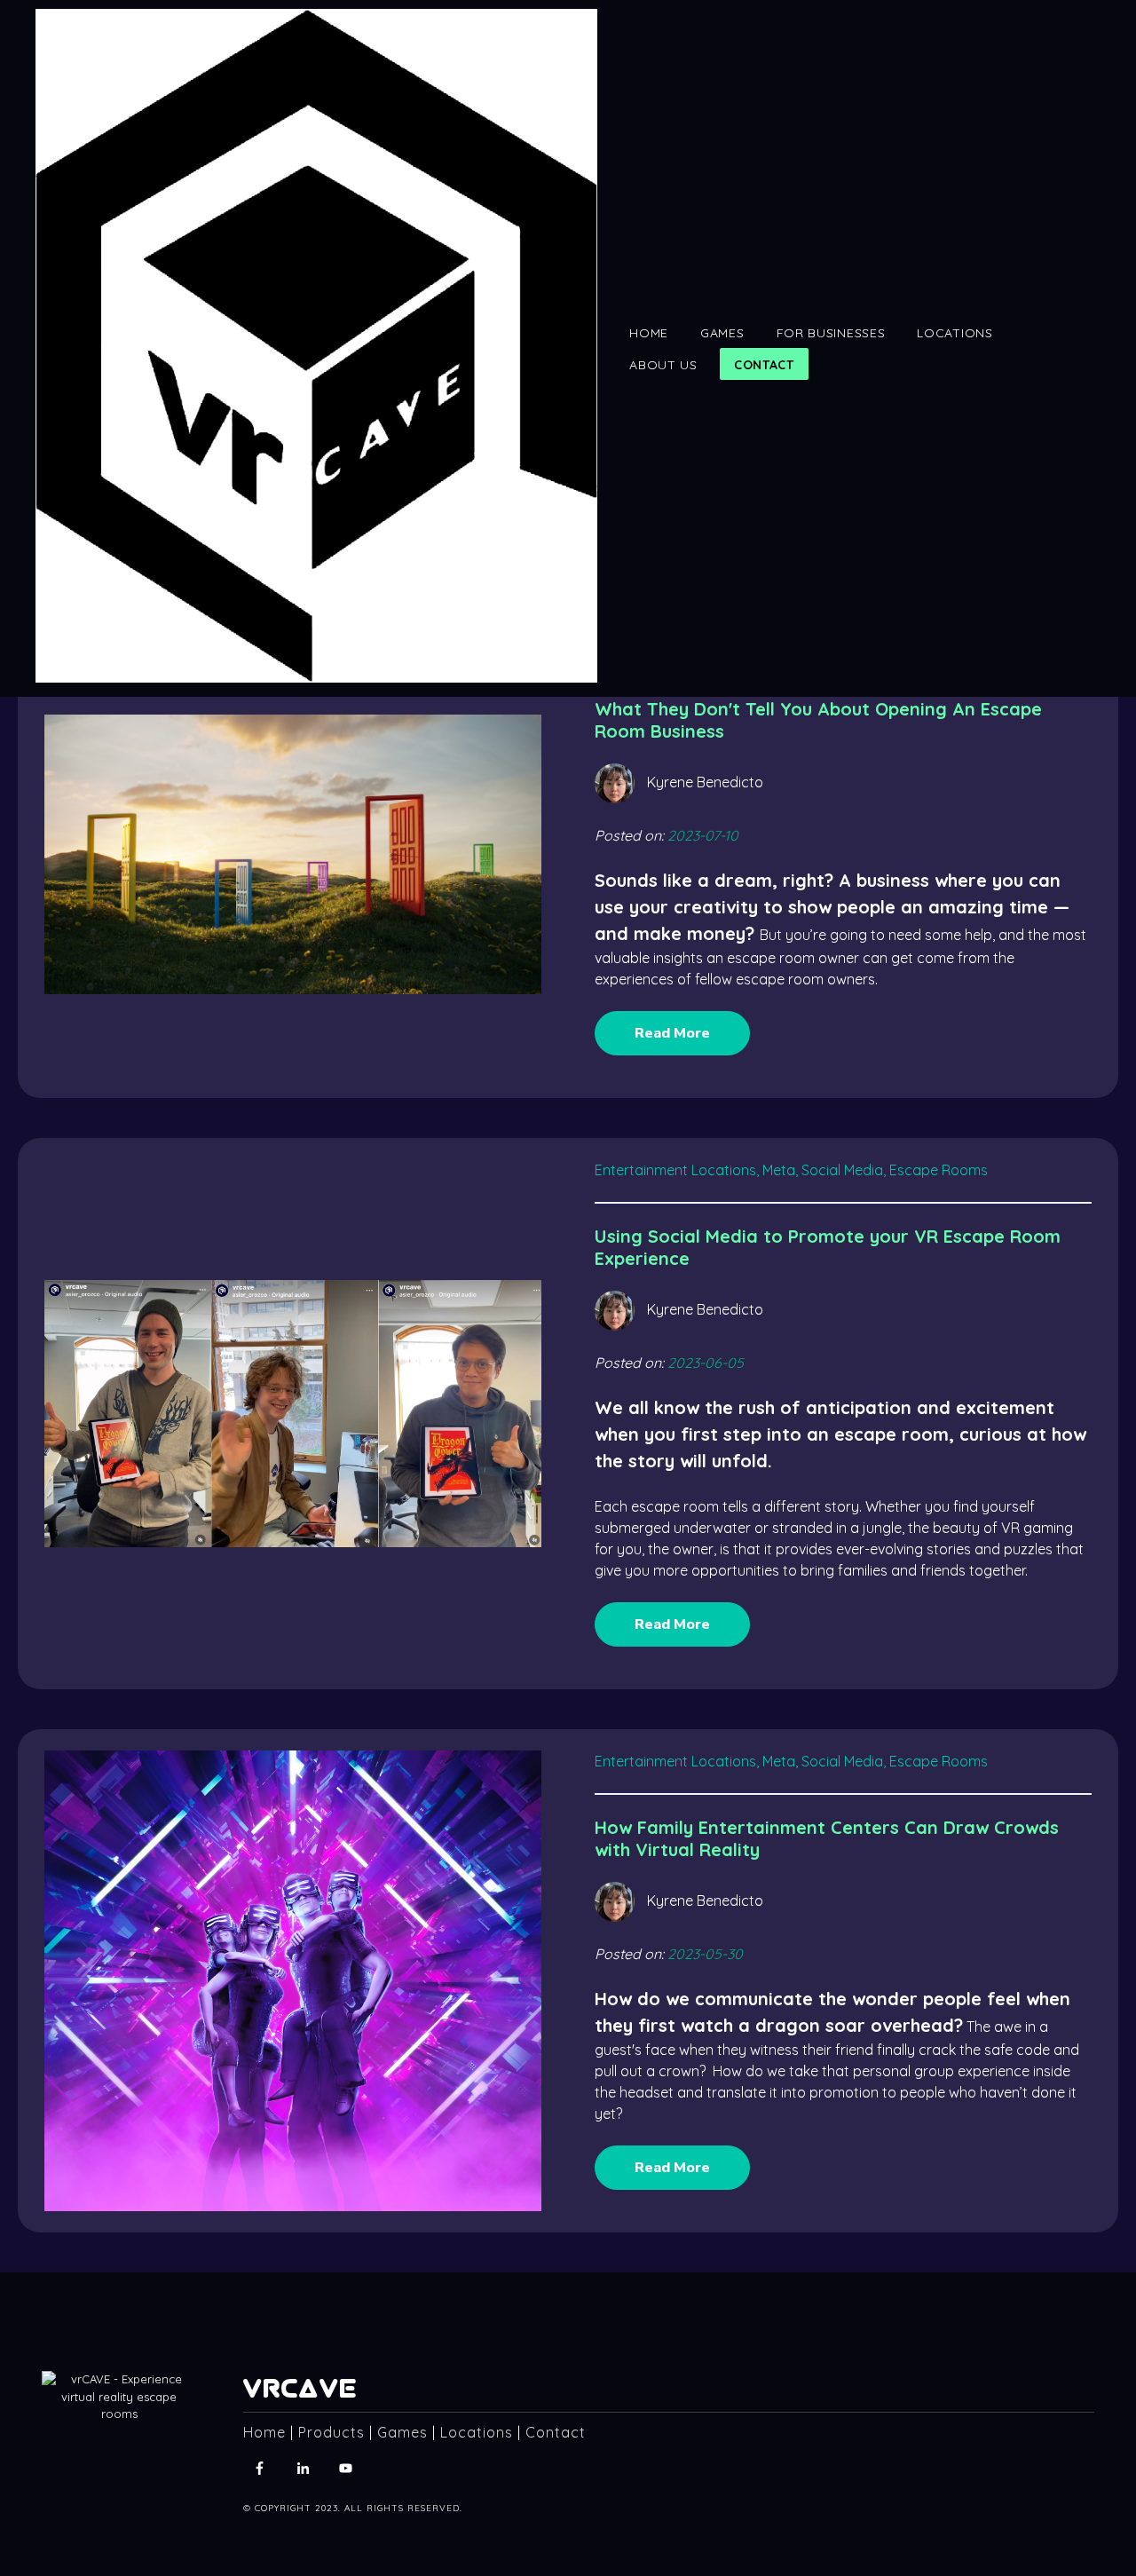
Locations (477, 2432)
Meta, (780, 1170)
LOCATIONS (955, 333)
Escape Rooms (939, 1170)
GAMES (722, 333)
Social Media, (844, 1170)
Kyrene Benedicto (705, 782)
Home (264, 2432)
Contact (556, 2432)
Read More (672, 1033)
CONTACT (764, 365)
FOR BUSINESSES (831, 333)
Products (331, 2432)
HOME (649, 333)
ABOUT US (663, 365)
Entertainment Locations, (677, 1170)
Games (402, 2432)
